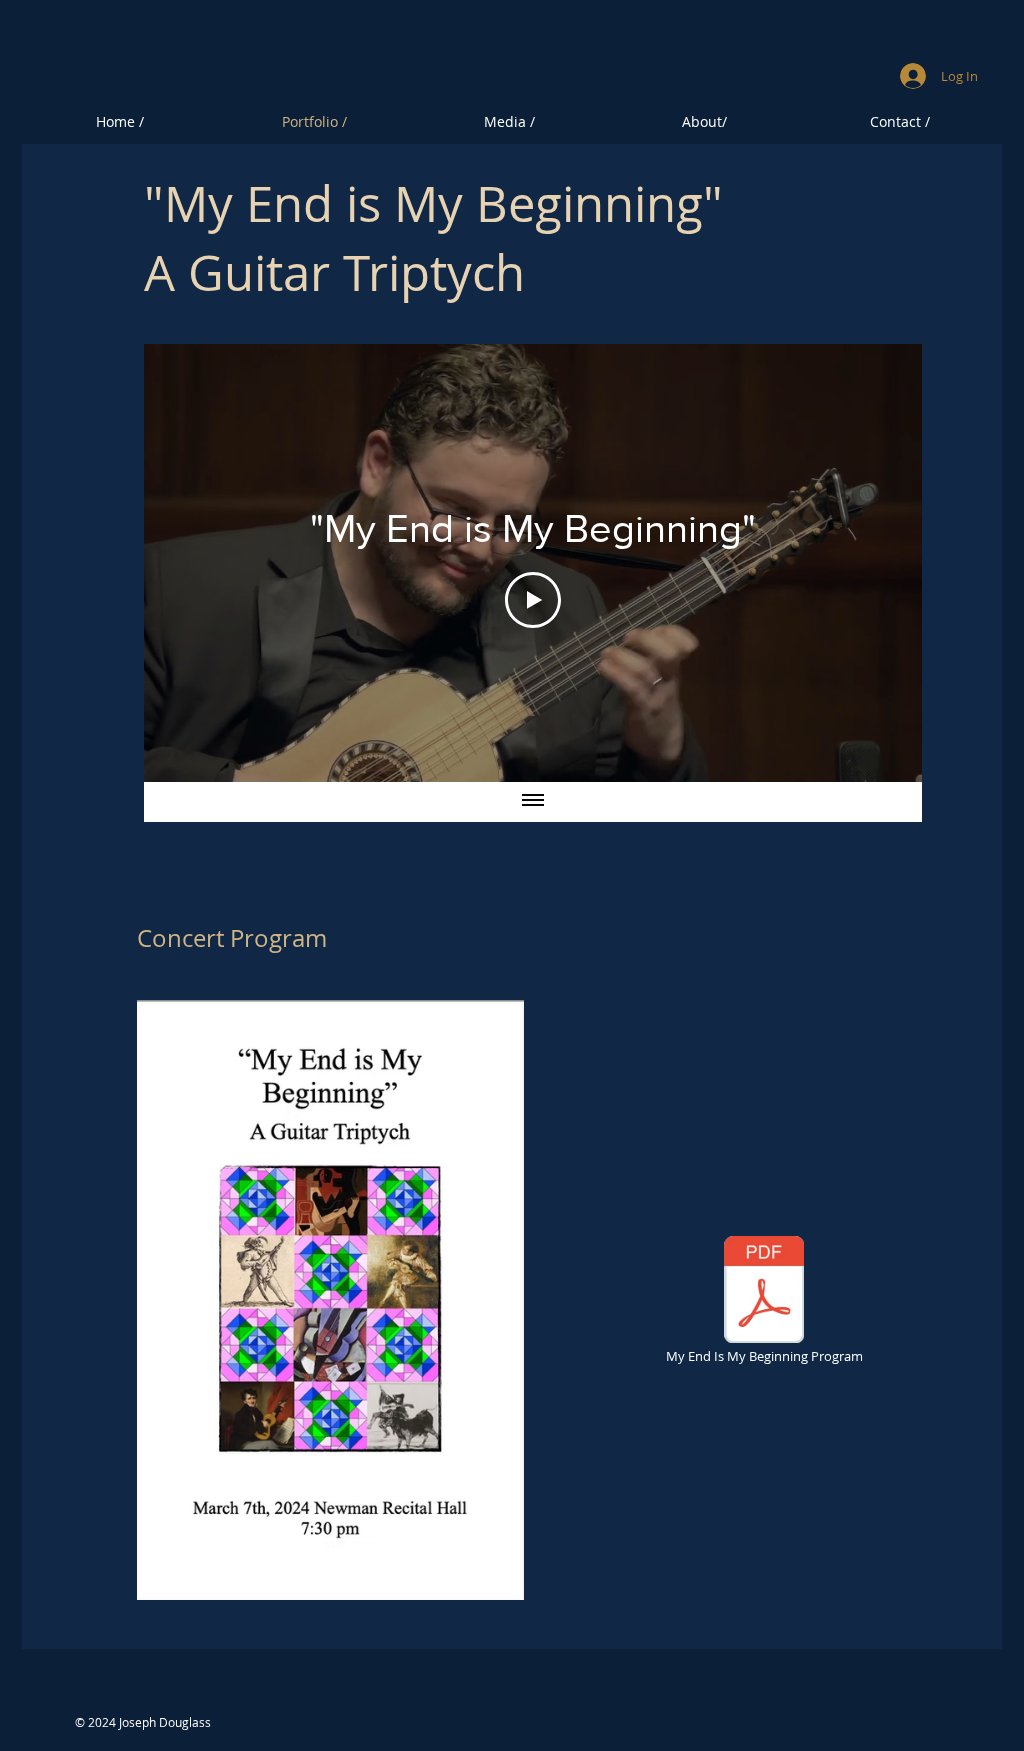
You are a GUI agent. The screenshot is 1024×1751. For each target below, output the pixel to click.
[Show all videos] (533, 802)
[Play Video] (533, 600)
